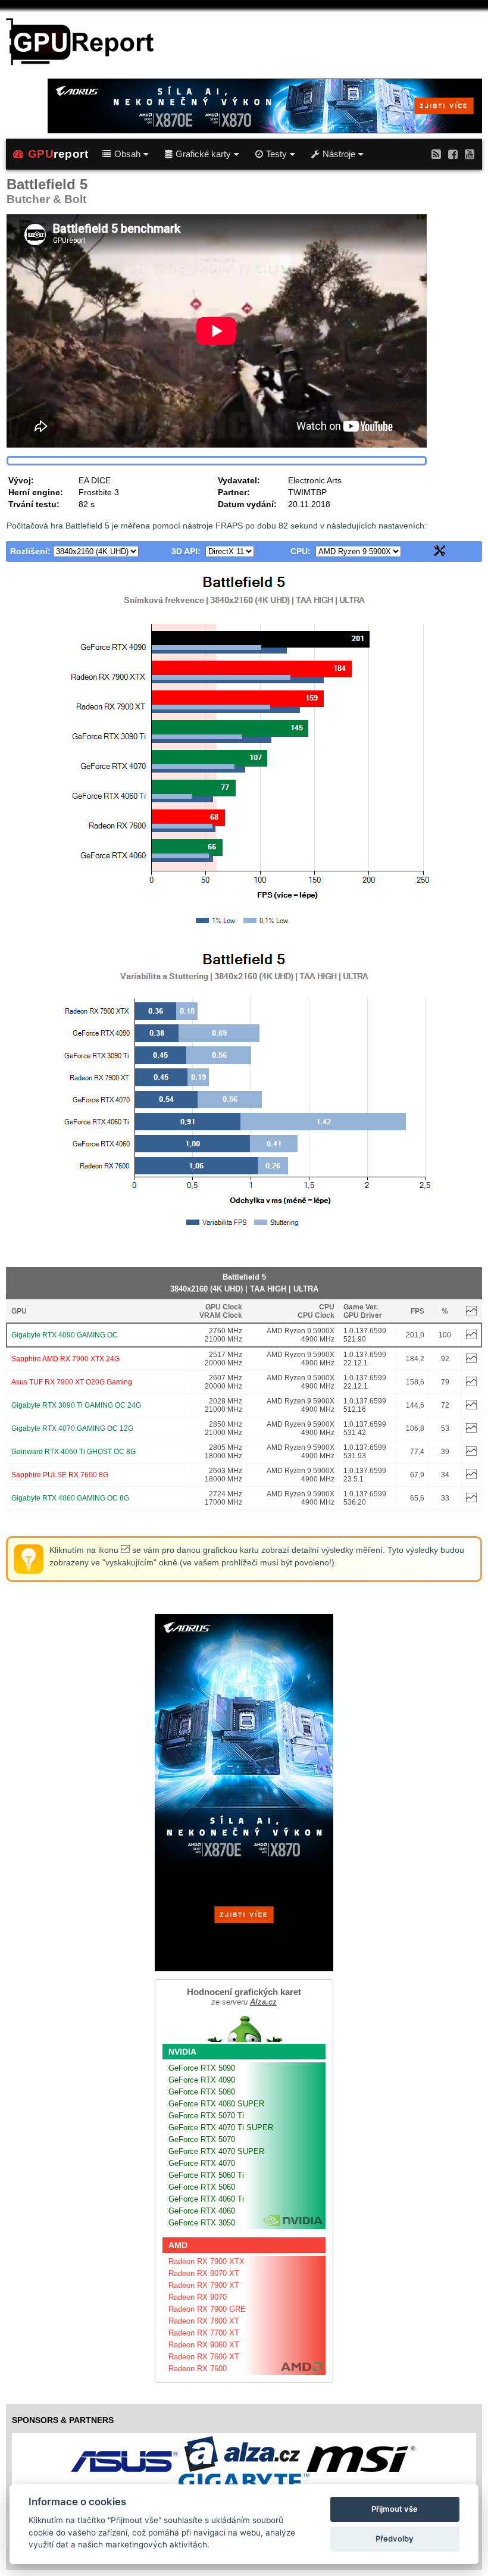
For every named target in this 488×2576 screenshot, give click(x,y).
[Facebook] (453, 154)
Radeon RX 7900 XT (204, 2285)
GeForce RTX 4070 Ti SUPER (221, 2128)
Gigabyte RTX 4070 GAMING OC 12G (72, 1428)
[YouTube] (470, 154)
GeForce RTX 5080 (202, 2092)
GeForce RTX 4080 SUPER (216, 2104)
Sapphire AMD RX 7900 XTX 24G (65, 1359)
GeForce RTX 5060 (202, 2187)
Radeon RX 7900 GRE (207, 2309)
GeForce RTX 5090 (202, 2068)
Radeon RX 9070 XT (204, 2273)
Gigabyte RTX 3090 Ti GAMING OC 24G (76, 1405)
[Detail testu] (471, 1337)
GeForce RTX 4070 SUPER (216, 2151)
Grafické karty (203, 154)
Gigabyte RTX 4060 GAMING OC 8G (70, 1498)
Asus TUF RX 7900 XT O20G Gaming (72, 1382)
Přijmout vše (395, 2509)
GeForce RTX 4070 (202, 2163)
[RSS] (436, 154)
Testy (276, 154)
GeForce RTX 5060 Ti (206, 2175)
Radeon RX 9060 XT (204, 2345)
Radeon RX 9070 (198, 2297)
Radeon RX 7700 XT (204, 2333)
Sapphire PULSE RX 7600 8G (60, 1475)
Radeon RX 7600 (198, 2369)
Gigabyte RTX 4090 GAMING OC (65, 1335)
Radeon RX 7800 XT (204, 2321)
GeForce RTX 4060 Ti (206, 2199)
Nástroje (339, 154)
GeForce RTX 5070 (202, 2139)
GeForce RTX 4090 (202, 2080)
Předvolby (395, 2539)
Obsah (127, 154)
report (58, 154)
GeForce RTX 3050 (202, 2223)
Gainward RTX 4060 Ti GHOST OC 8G (73, 1452)
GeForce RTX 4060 (202, 2211)
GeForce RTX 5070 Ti (206, 2116)
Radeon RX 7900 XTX (207, 2261)
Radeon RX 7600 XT (204, 2357)
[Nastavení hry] (440, 553)
